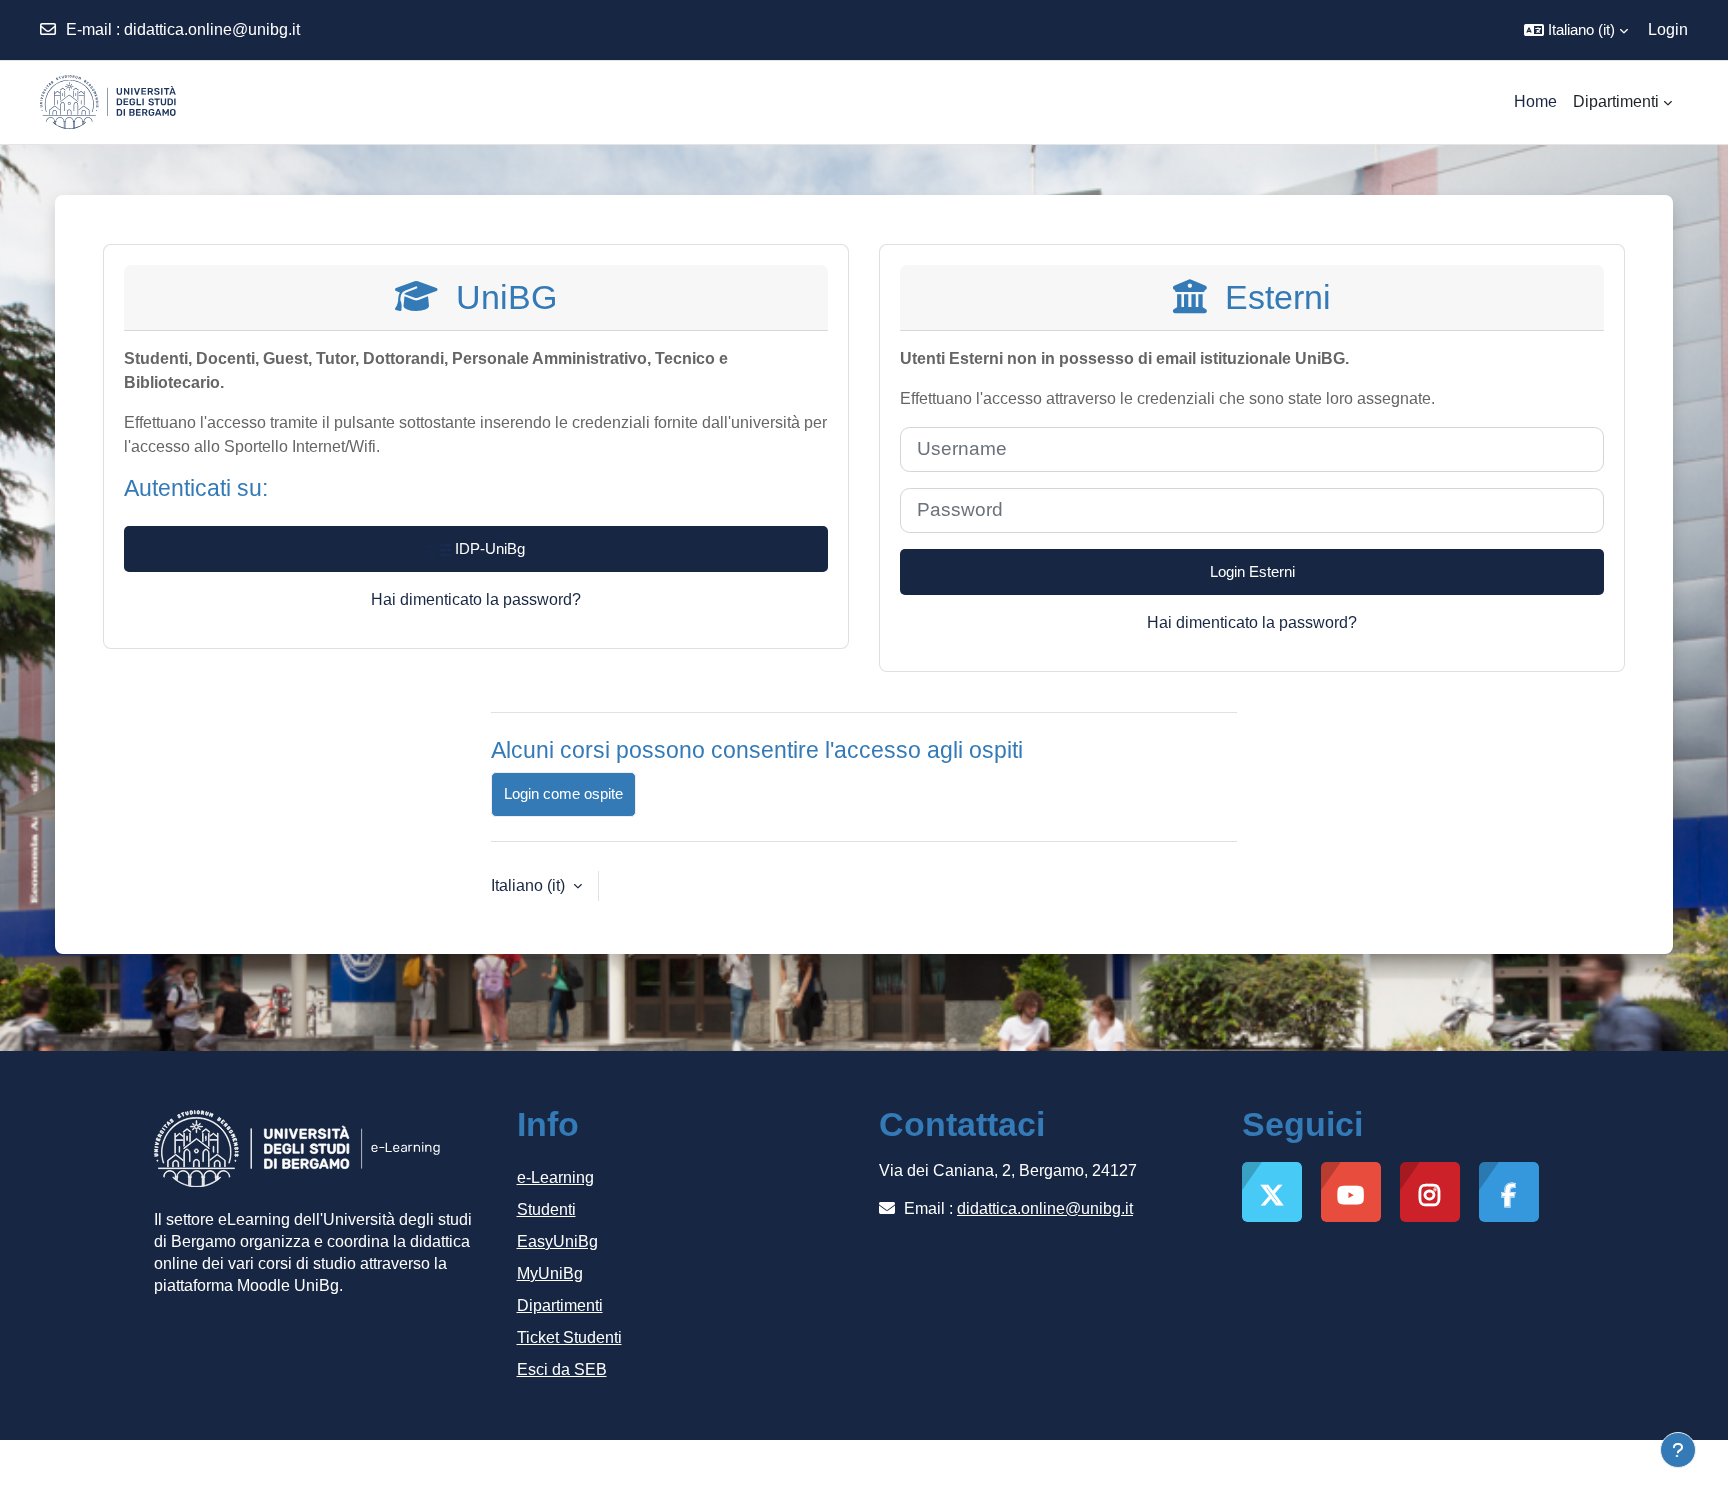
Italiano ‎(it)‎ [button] (530, 885)
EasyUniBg (557, 1241)
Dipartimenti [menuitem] (1616, 101)
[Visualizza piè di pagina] (1678, 1450)
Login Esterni (1252, 571)
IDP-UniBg (488, 548)
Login (1668, 29)
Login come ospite (563, 793)
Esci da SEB (562, 1369)
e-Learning (555, 1177)
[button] (1576, 30)
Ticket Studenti (569, 1337)
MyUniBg (550, 1273)
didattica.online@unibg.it (212, 29)
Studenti (546, 1209)
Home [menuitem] (1535, 101)
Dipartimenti (560, 1305)
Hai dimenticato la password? (476, 599)
